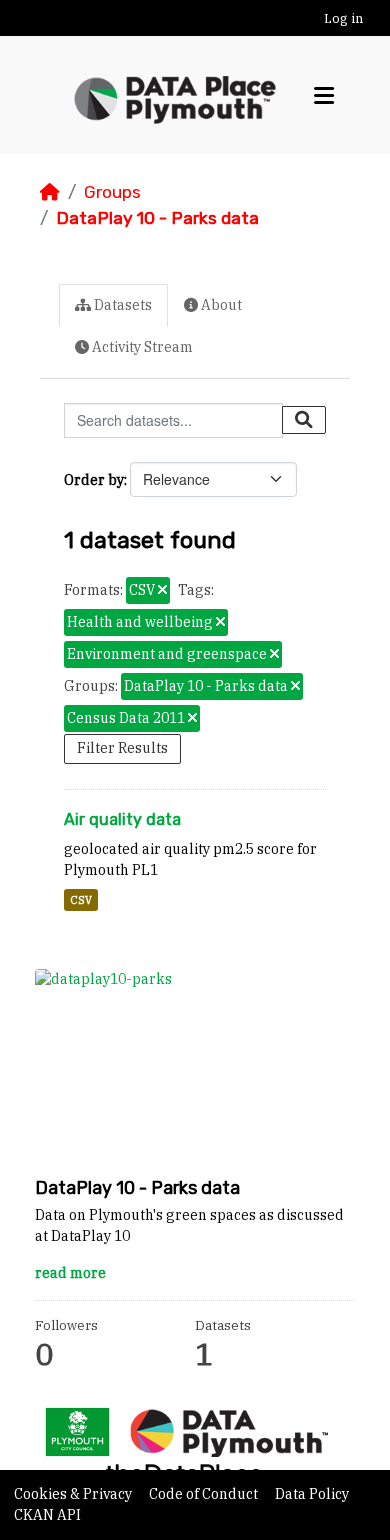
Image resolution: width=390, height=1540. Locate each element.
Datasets (121, 305)
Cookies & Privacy (74, 1494)
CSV (81, 900)
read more (70, 1273)
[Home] (50, 192)
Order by (94, 480)
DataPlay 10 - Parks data (157, 218)
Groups (112, 192)
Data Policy (312, 1494)
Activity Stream (141, 347)
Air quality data (122, 819)
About (220, 305)
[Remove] (162, 591)
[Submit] (304, 420)
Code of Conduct (205, 1494)
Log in (343, 18)
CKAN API (47, 1515)
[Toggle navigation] (324, 95)
